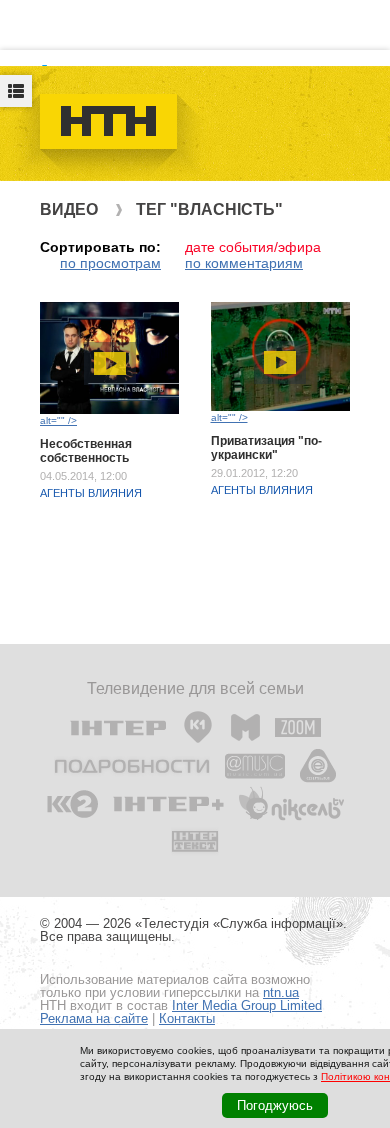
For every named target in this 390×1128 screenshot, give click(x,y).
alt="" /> (58, 420)
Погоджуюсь (275, 1105)
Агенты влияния (91, 493)
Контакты (187, 1018)
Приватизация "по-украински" (266, 448)
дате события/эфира (253, 247)
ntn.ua (281, 992)
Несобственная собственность (86, 451)
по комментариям (244, 263)
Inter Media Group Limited (247, 1005)
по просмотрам (110, 263)
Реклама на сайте (94, 1018)
